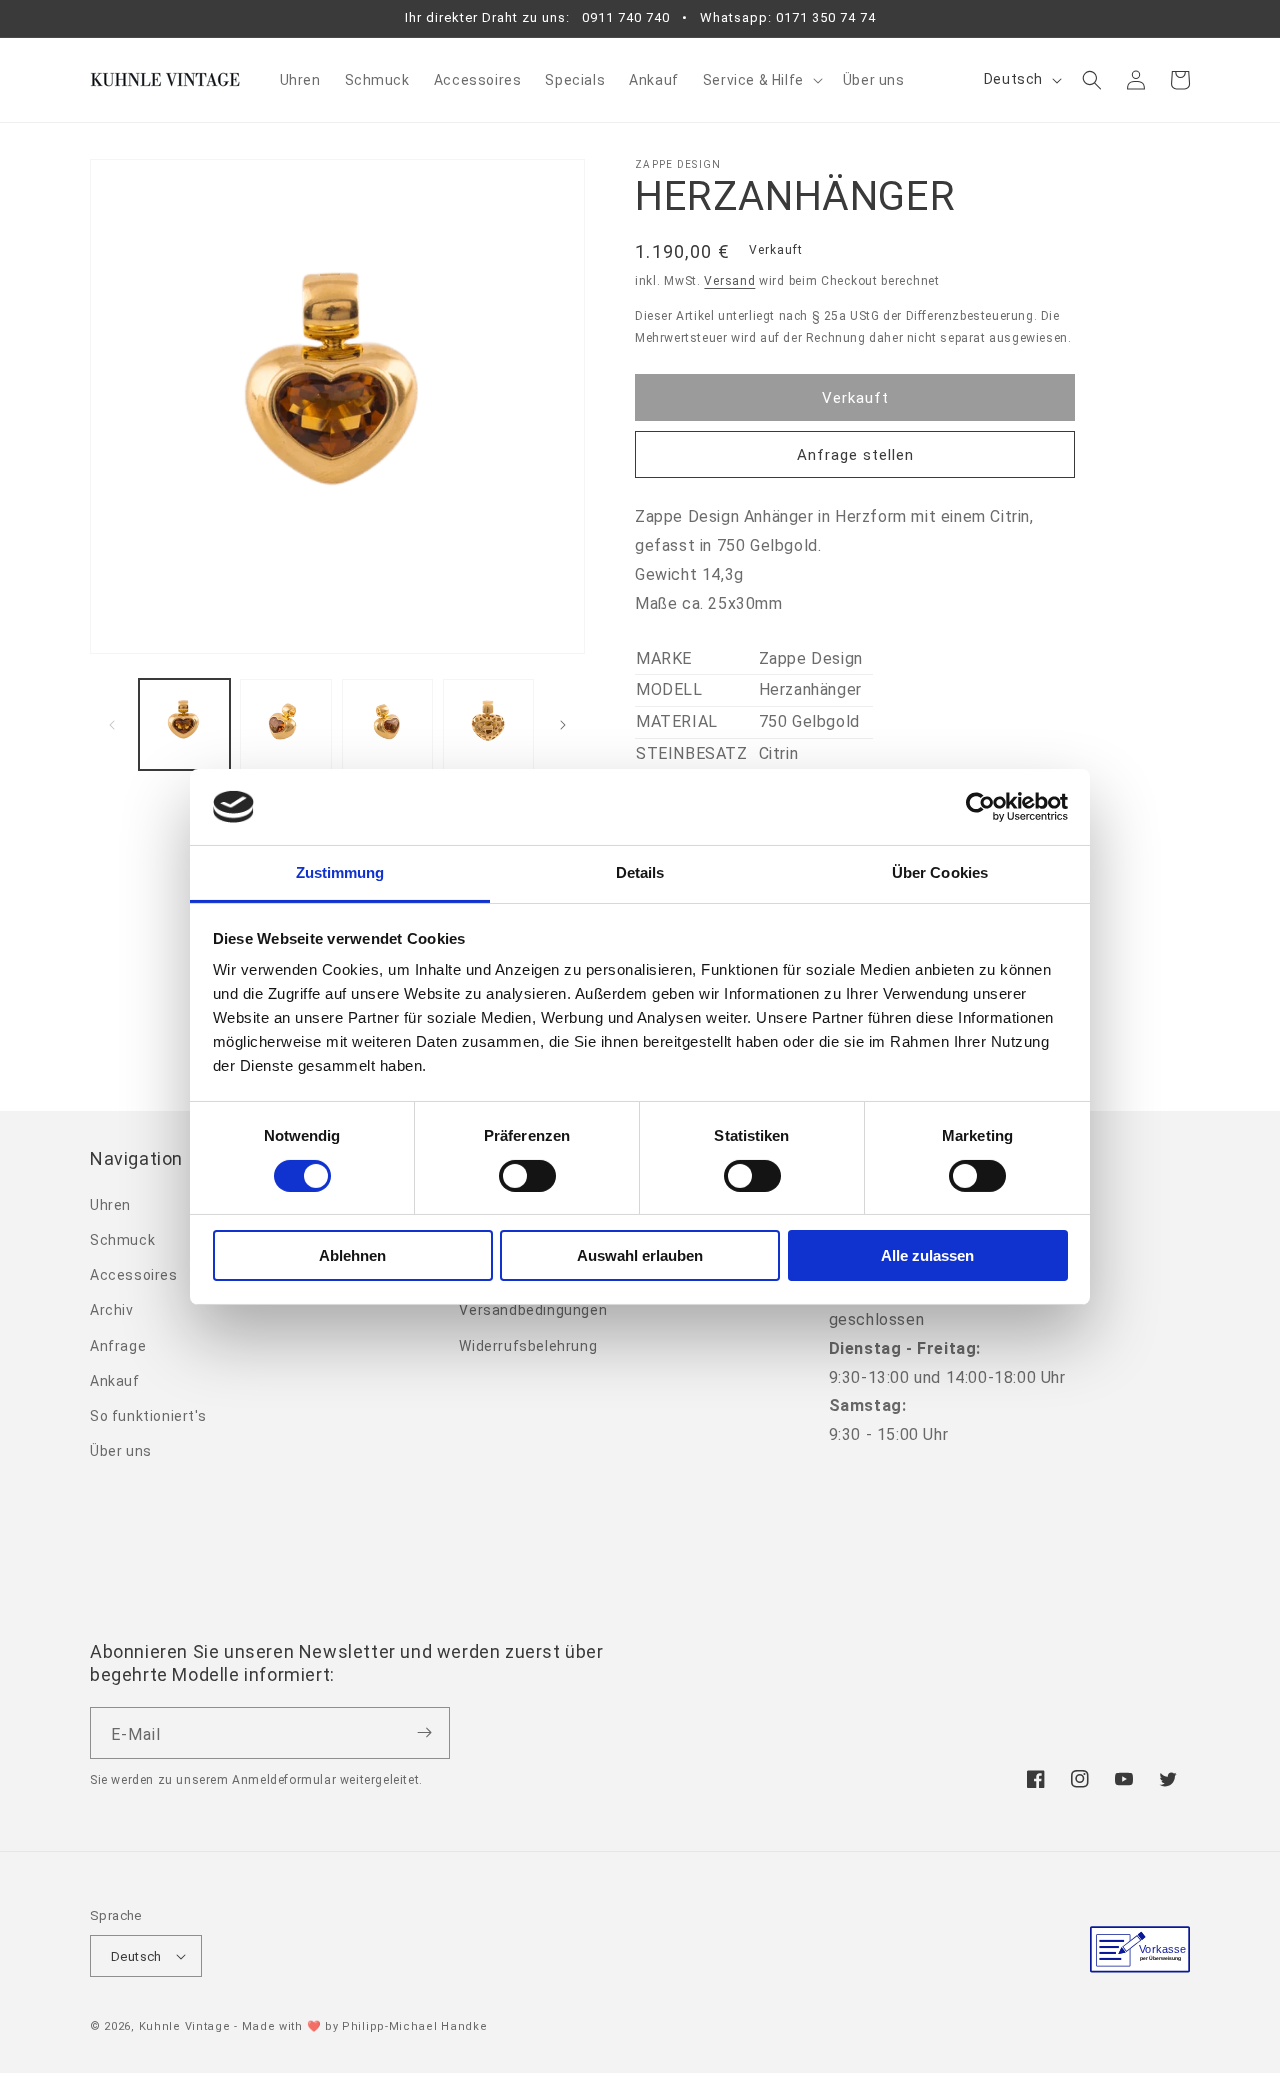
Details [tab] (640, 872)
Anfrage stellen (855, 455)
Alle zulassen (927, 1255)
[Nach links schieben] (112, 725)
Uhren (110, 1205)
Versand (729, 281)
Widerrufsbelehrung (528, 1346)
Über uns (121, 1451)
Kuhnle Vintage (185, 2026)
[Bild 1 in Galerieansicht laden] (184, 724)
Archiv (112, 1310)
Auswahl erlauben (640, 1255)
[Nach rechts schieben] (563, 725)
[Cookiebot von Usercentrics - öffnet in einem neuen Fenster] (980, 807)
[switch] (527, 1176)
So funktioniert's (148, 1416)
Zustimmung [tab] (340, 872)
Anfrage (118, 1346)
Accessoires (134, 1275)
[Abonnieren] (424, 1733)
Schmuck (122, 1240)
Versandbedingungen (533, 1310)
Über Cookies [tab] (940, 872)
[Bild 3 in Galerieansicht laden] (387, 724)
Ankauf (115, 1381)
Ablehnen (352, 1255)
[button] (761, 80)
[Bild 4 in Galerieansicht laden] (488, 724)
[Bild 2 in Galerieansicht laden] (285, 724)
